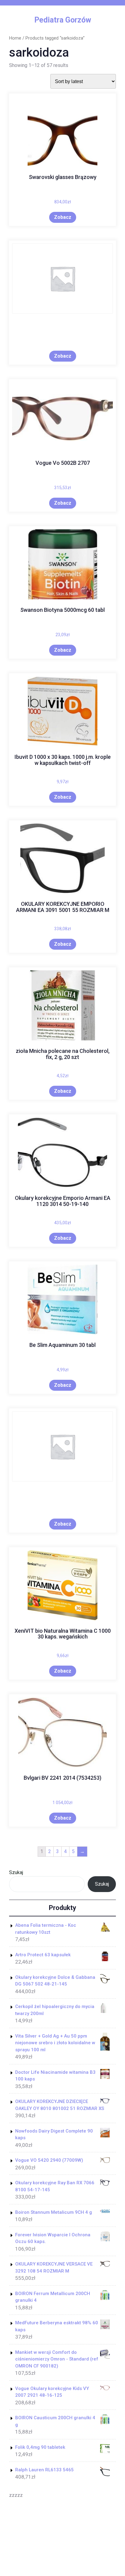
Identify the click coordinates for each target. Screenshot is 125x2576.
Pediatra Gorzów (63, 20)
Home (15, 38)
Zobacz (63, 217)
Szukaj (16, 1872)
